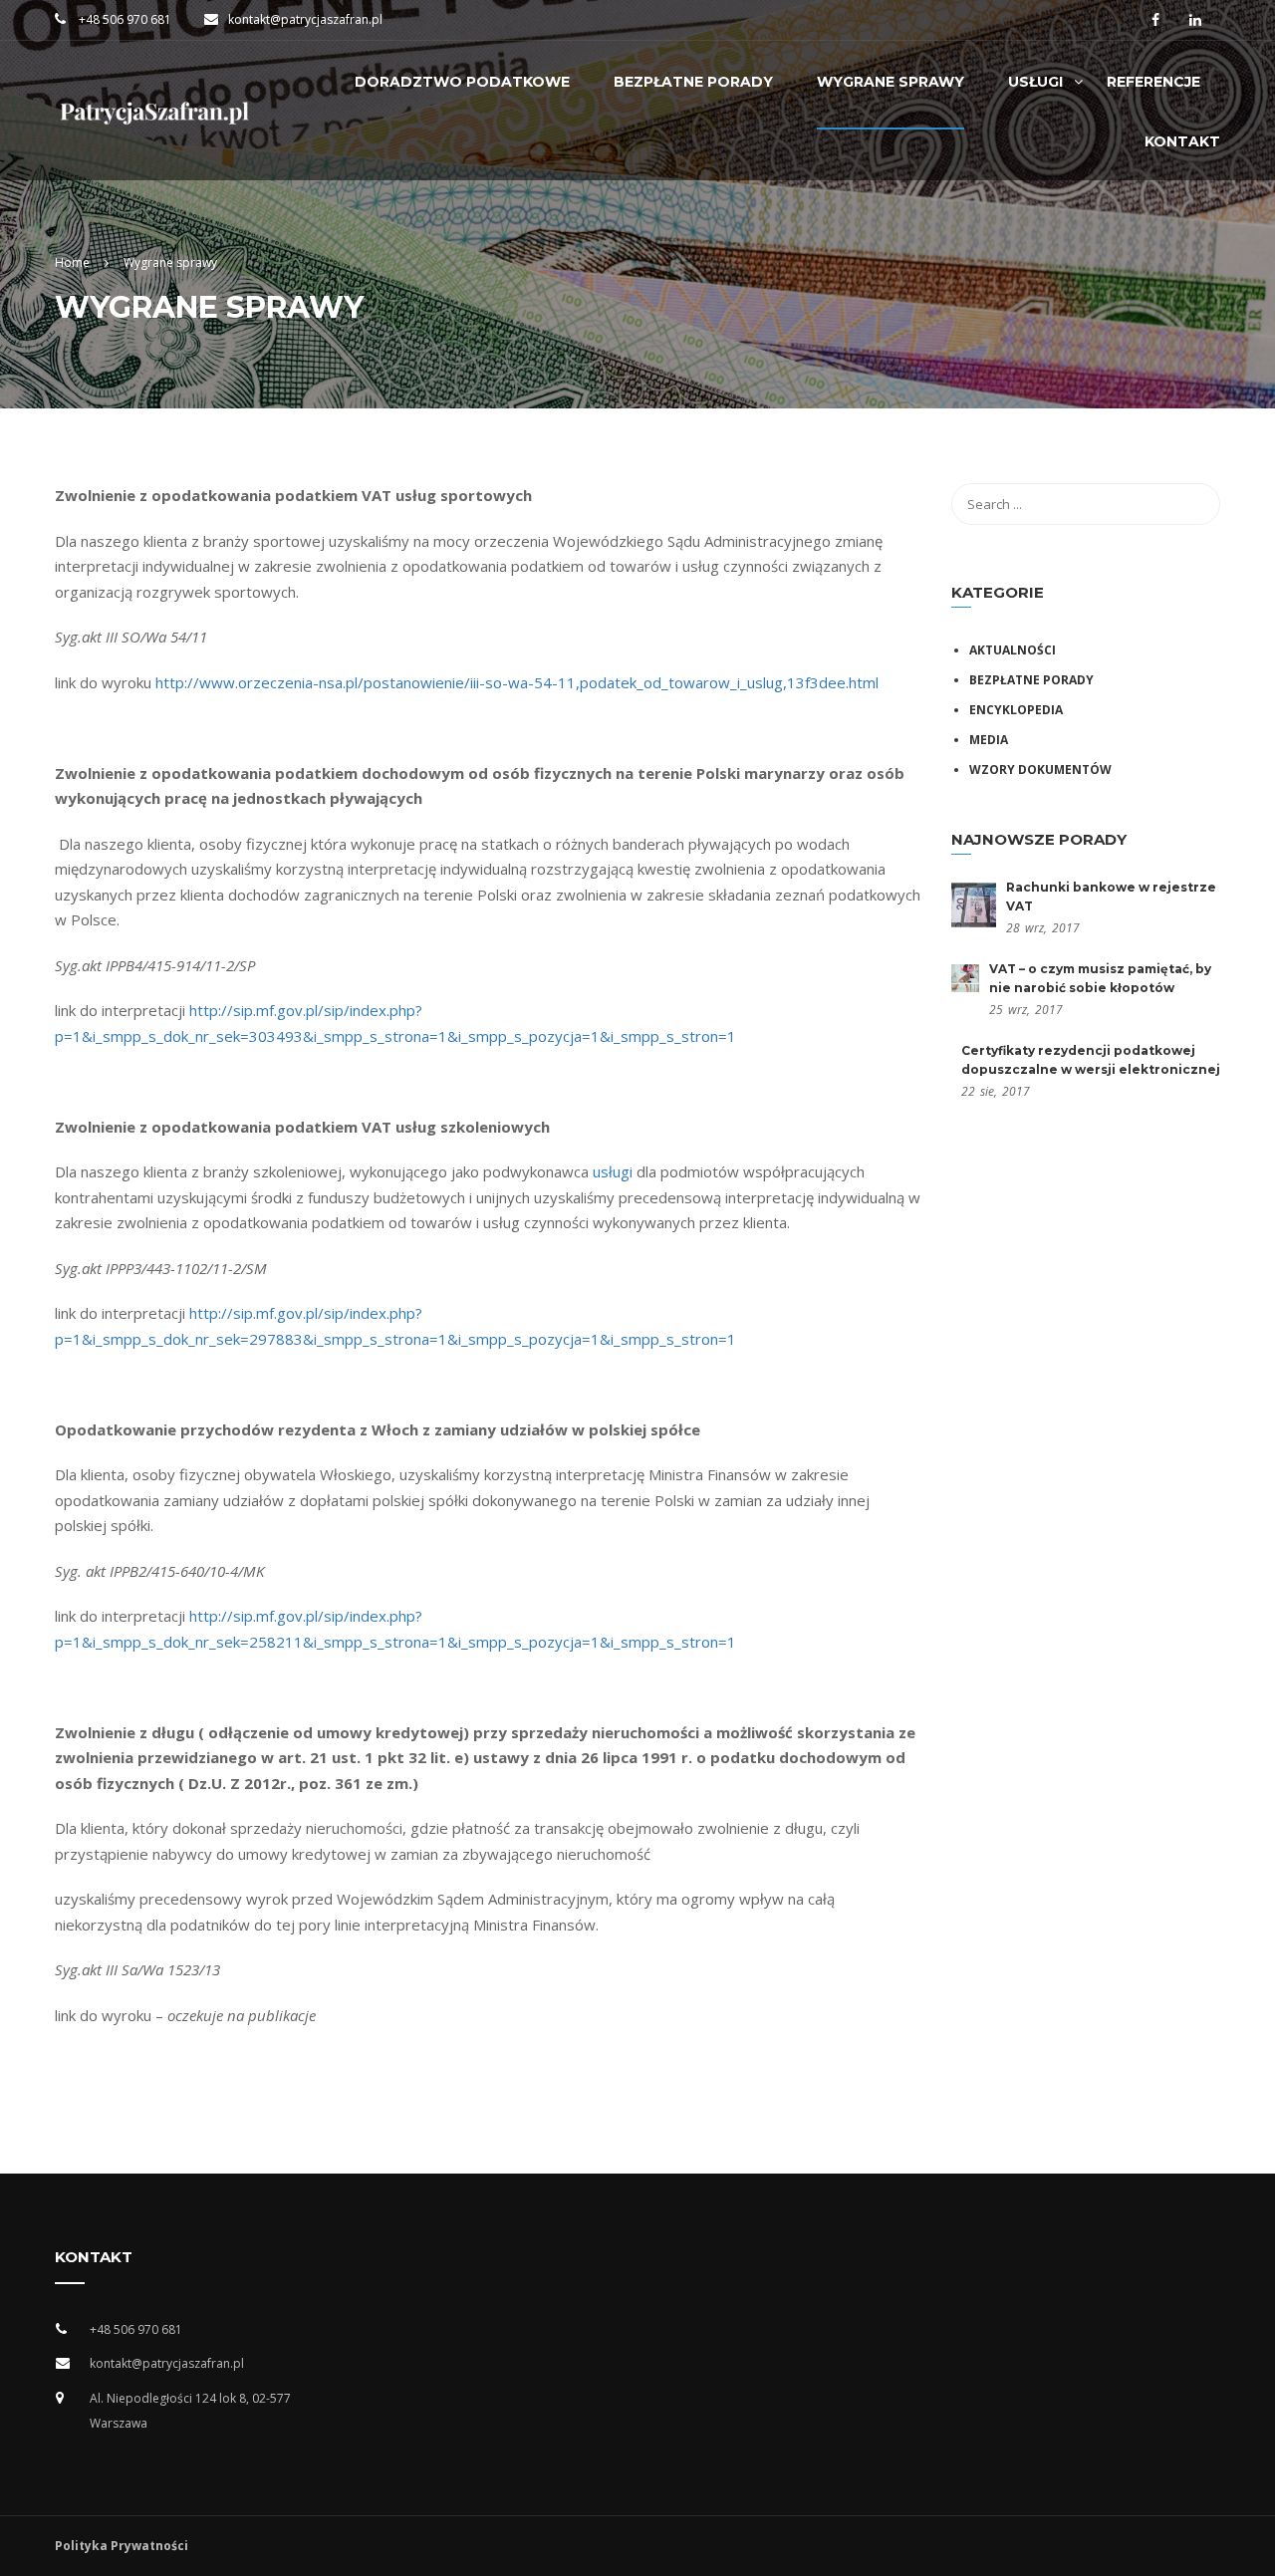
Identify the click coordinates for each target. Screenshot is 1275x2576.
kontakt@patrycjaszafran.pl (305, 19)
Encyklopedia (1016, 710)
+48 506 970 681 (124, 19)
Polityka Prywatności (122, 2546)
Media (989, 740)
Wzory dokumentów (1040, 770)
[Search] (1195, 504)
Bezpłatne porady (1031, 680)
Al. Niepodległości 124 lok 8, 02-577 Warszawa (190, 2411)
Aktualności (1013, 650)
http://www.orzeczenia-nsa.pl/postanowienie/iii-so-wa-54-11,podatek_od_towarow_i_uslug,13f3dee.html (517, 682)
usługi (613, 1171)
